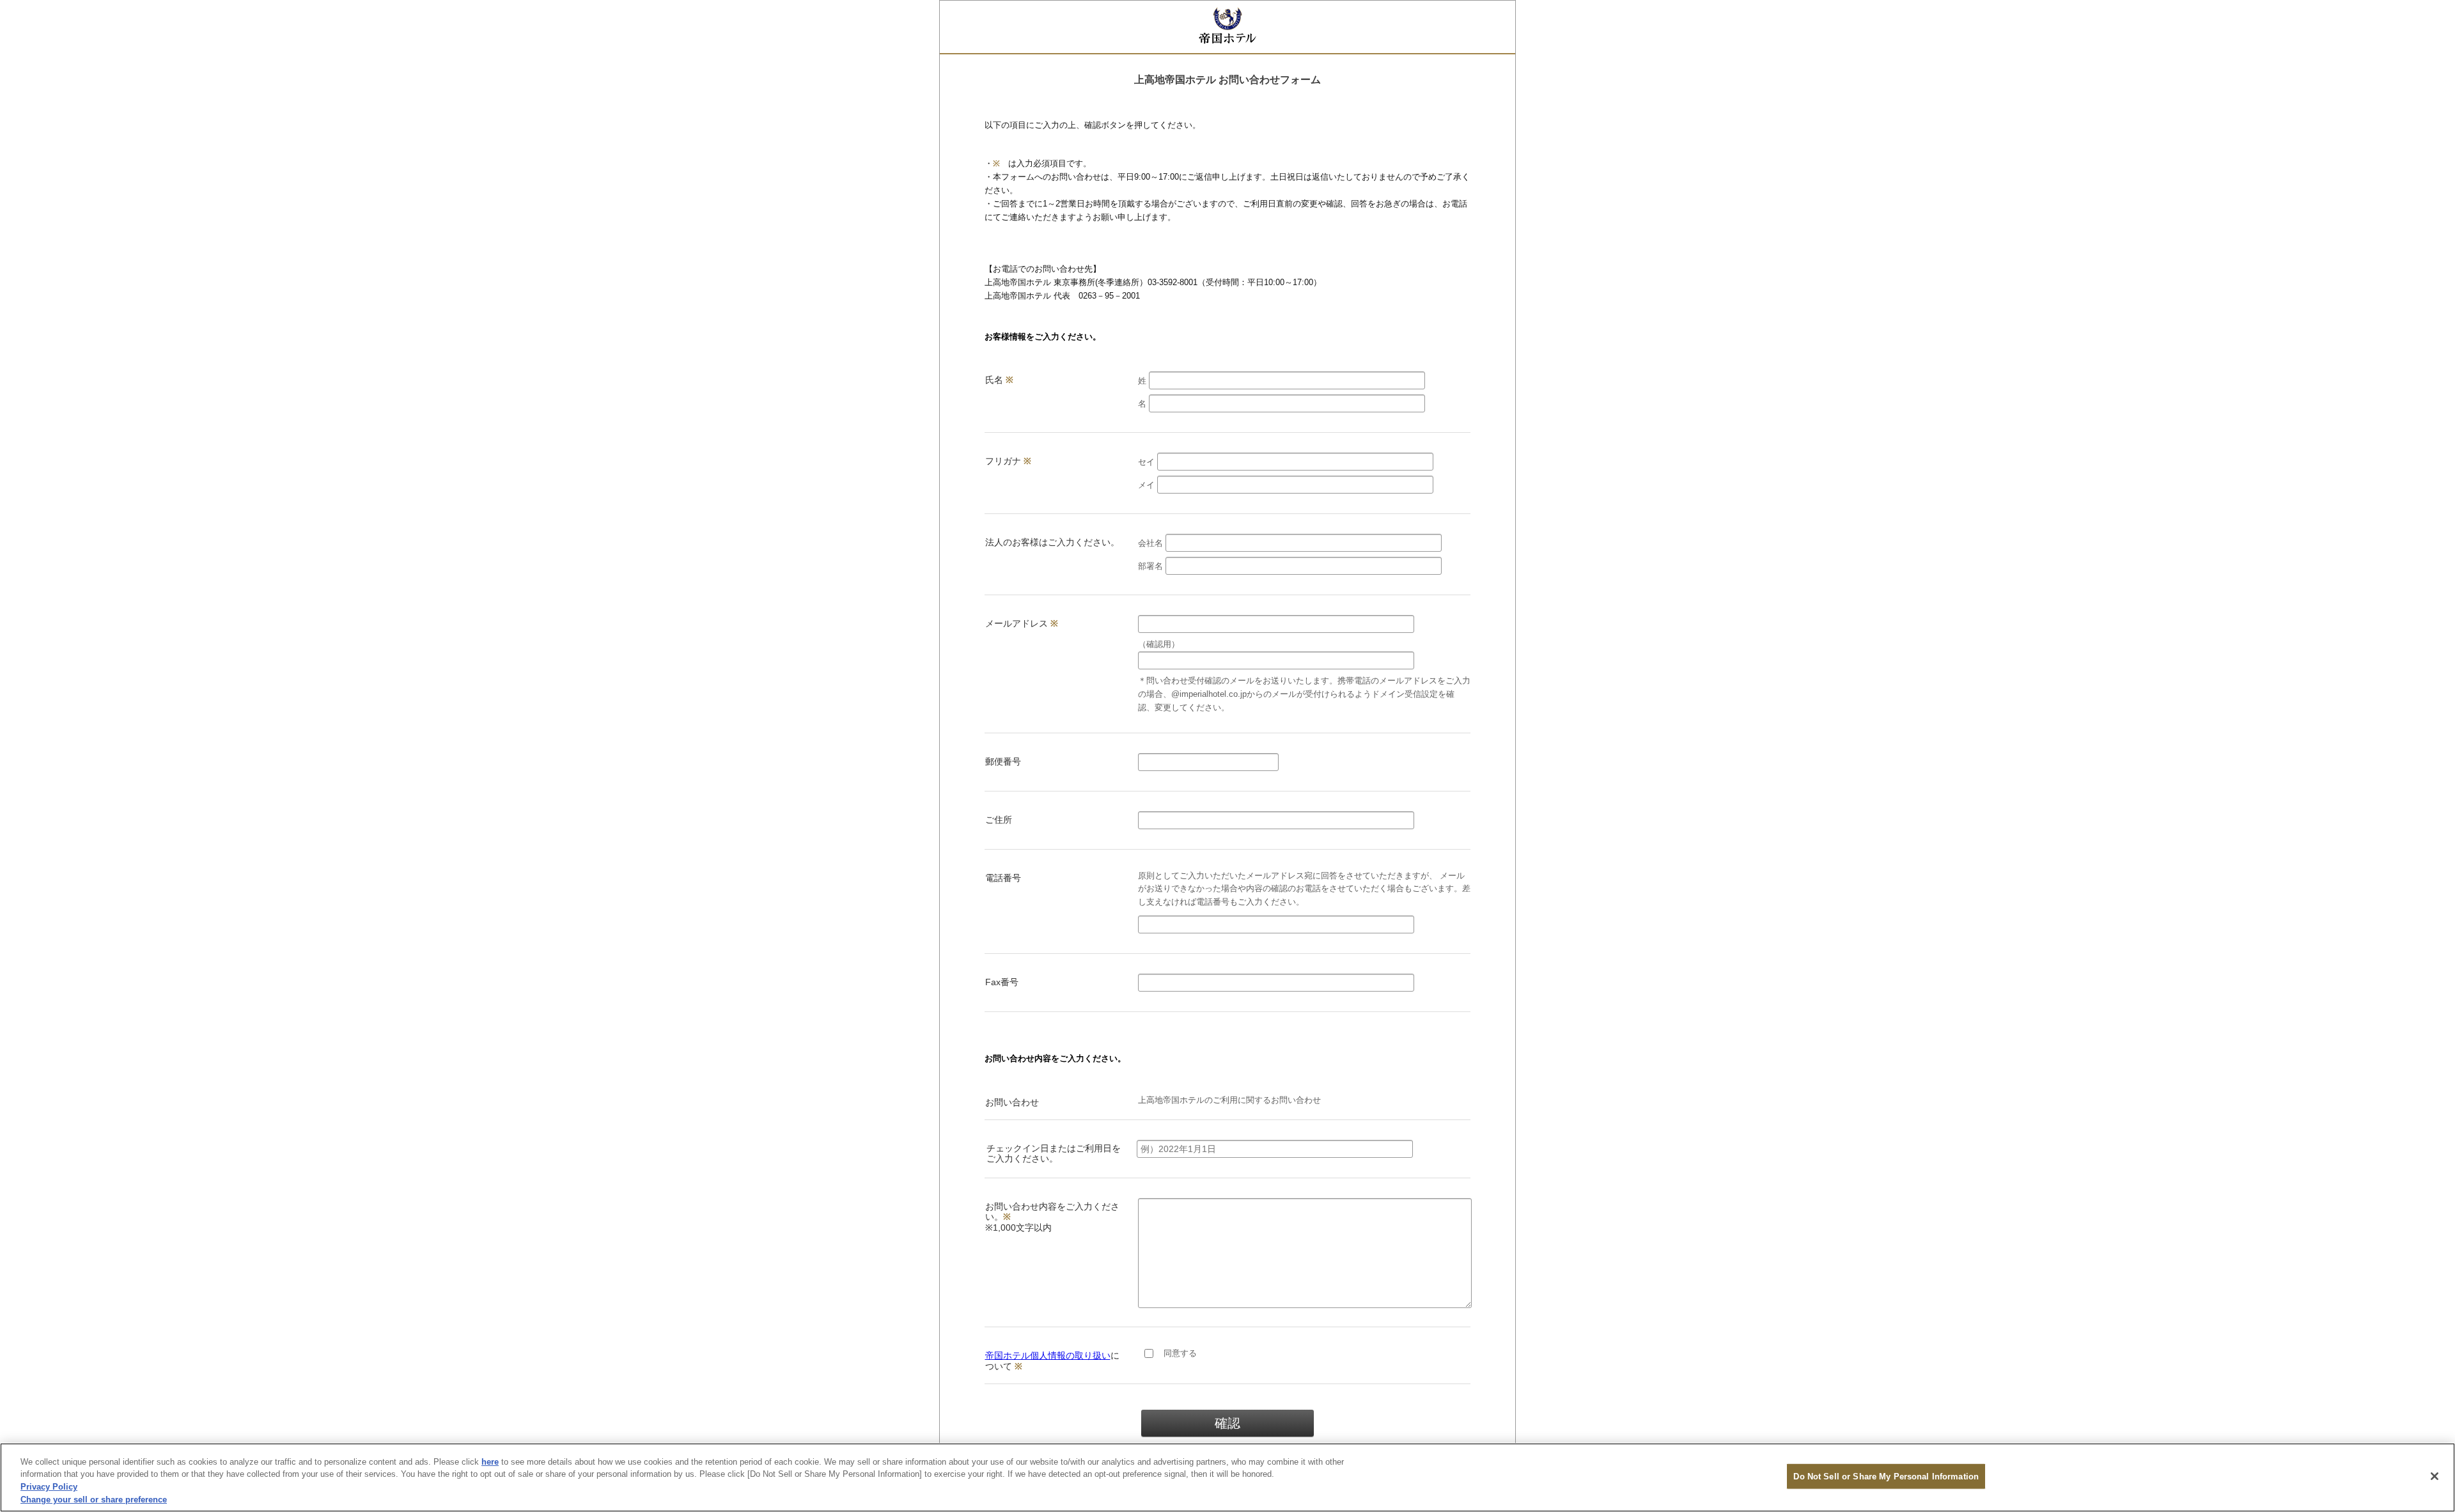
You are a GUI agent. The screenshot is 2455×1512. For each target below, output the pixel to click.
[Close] (2435, 1476)
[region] (1227, 1477)
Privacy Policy (49, 1487)
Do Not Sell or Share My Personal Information (1886, 1477)
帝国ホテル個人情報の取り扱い (1048, 1355)
